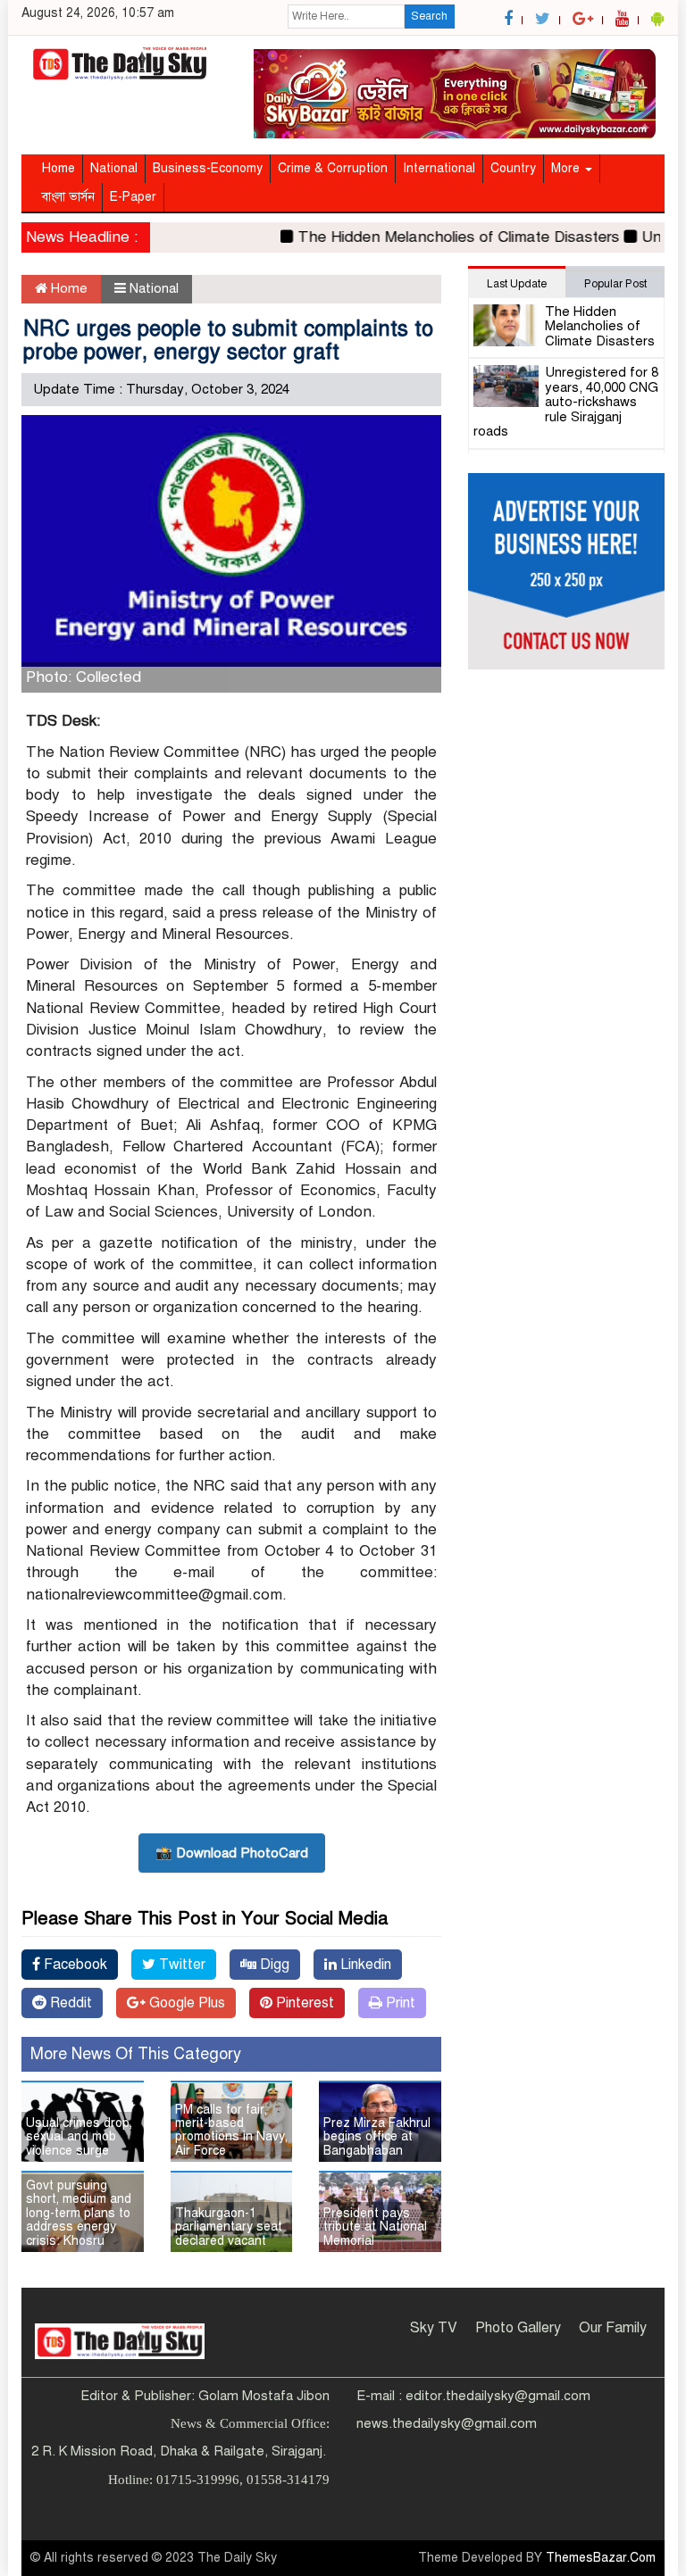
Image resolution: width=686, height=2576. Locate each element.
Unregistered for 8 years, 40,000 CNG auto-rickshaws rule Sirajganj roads (566, 402)
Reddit (69, 2003)
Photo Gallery (518, 2328)
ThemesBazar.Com (601, 2558)
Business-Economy (208, 168)
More (567, 168)
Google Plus (185, 2003)
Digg (273, 1965)
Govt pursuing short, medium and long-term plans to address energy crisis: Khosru (79, 2213)
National (114, 168)
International (439, 168)
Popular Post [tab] (615, 284)
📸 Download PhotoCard (232, 1853)
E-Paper (133, 197)
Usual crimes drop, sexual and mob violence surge (79, 2137)
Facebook (74, 1965)
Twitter (180, 1965)
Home (59, 168)
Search (429, 16)
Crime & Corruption (333, 168)
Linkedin (364, 1965)
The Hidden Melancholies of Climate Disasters (440, 237)
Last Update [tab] (517, 284)
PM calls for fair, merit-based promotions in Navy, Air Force (231, 2130)
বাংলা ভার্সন (68, 197)
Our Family (613, 2328)
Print (399, 2003)
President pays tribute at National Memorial (375, 2227)
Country (513, 168)
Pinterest (303, 2003)
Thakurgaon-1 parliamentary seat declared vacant (229, 2227)
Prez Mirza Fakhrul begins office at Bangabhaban (377, 2137)
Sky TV (434, 2328)
